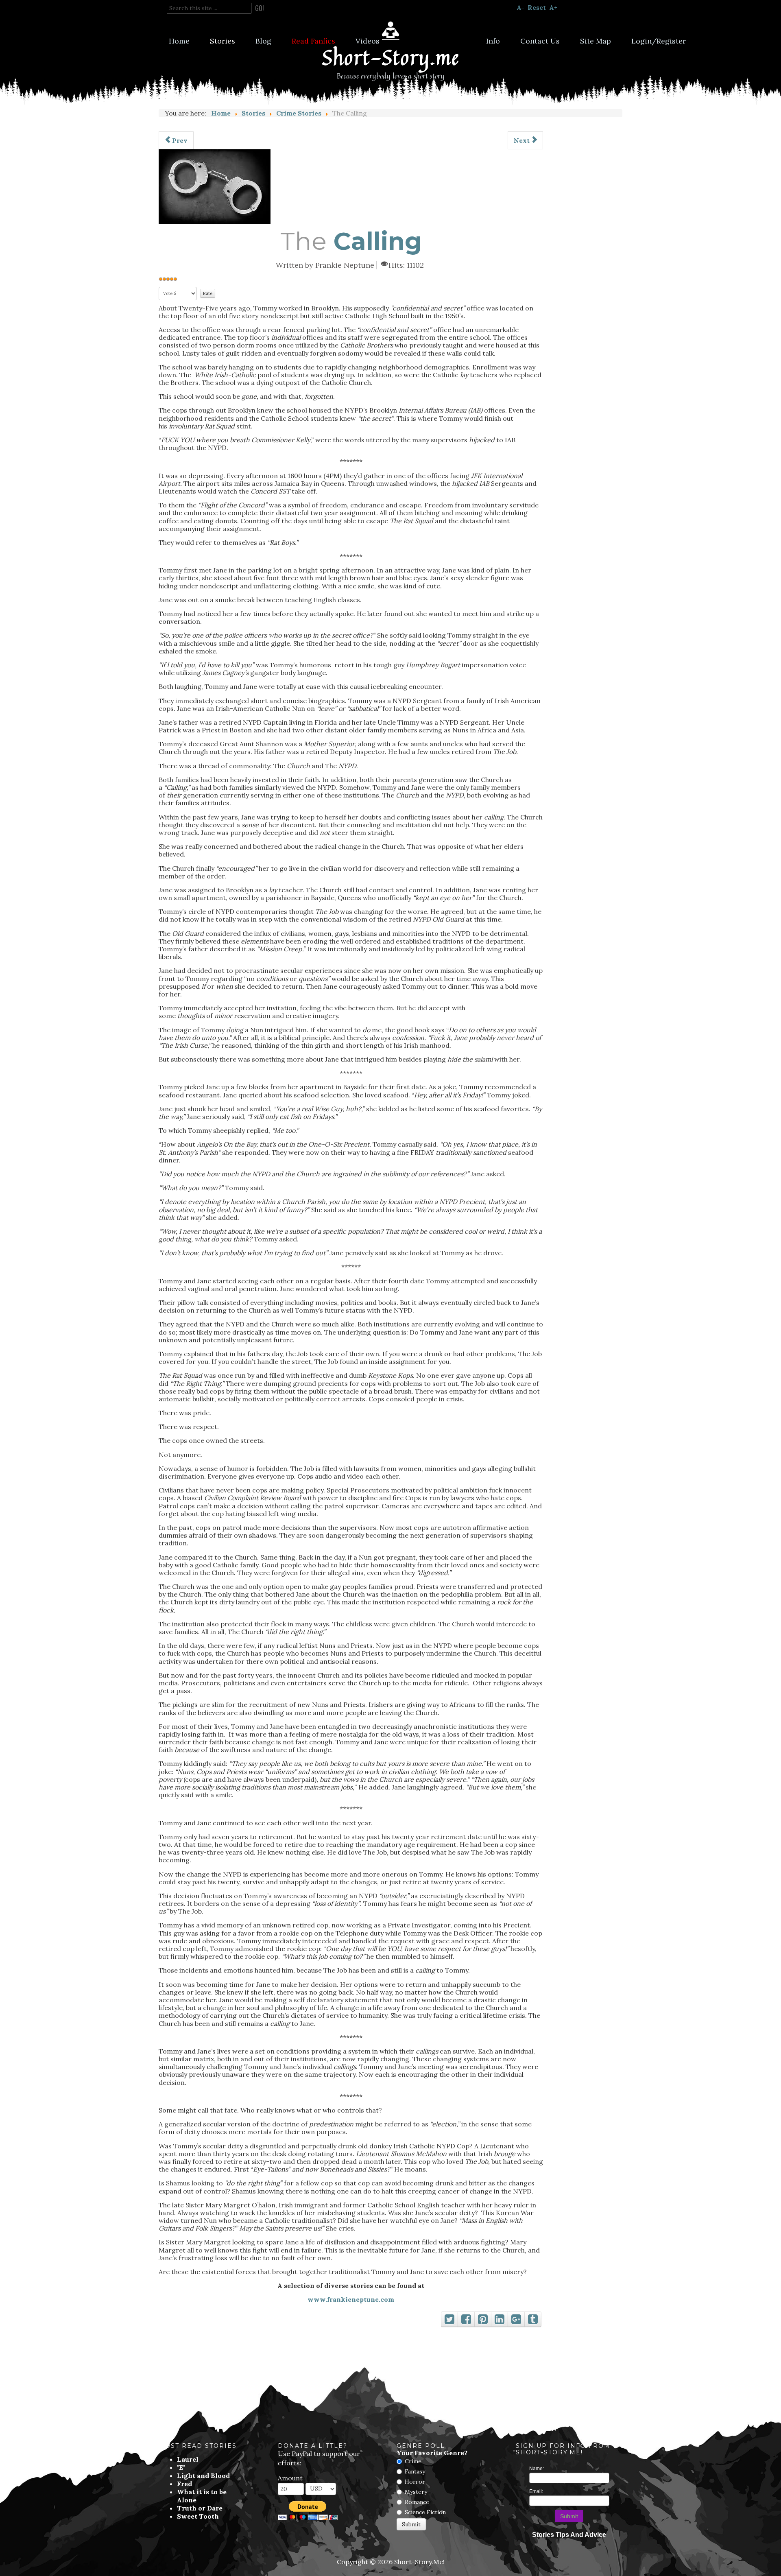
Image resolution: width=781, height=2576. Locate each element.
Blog (263, 41)
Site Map (596, 41)
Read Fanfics (313, 41)
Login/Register (659, 41)
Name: (537, 2469)
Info (493, 41)
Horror (415, 2482)
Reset (537, 7)
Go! (260, 8)
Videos (368, 41)
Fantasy (415, 2471)
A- (520, 7)
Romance (417, 2502)
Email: (536, 2491)
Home (179, 41)
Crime (413, 2461)
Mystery (416, 2492)
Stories (223, 41)
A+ (553, 7)
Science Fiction (425, 2512)
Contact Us (540, 41)
